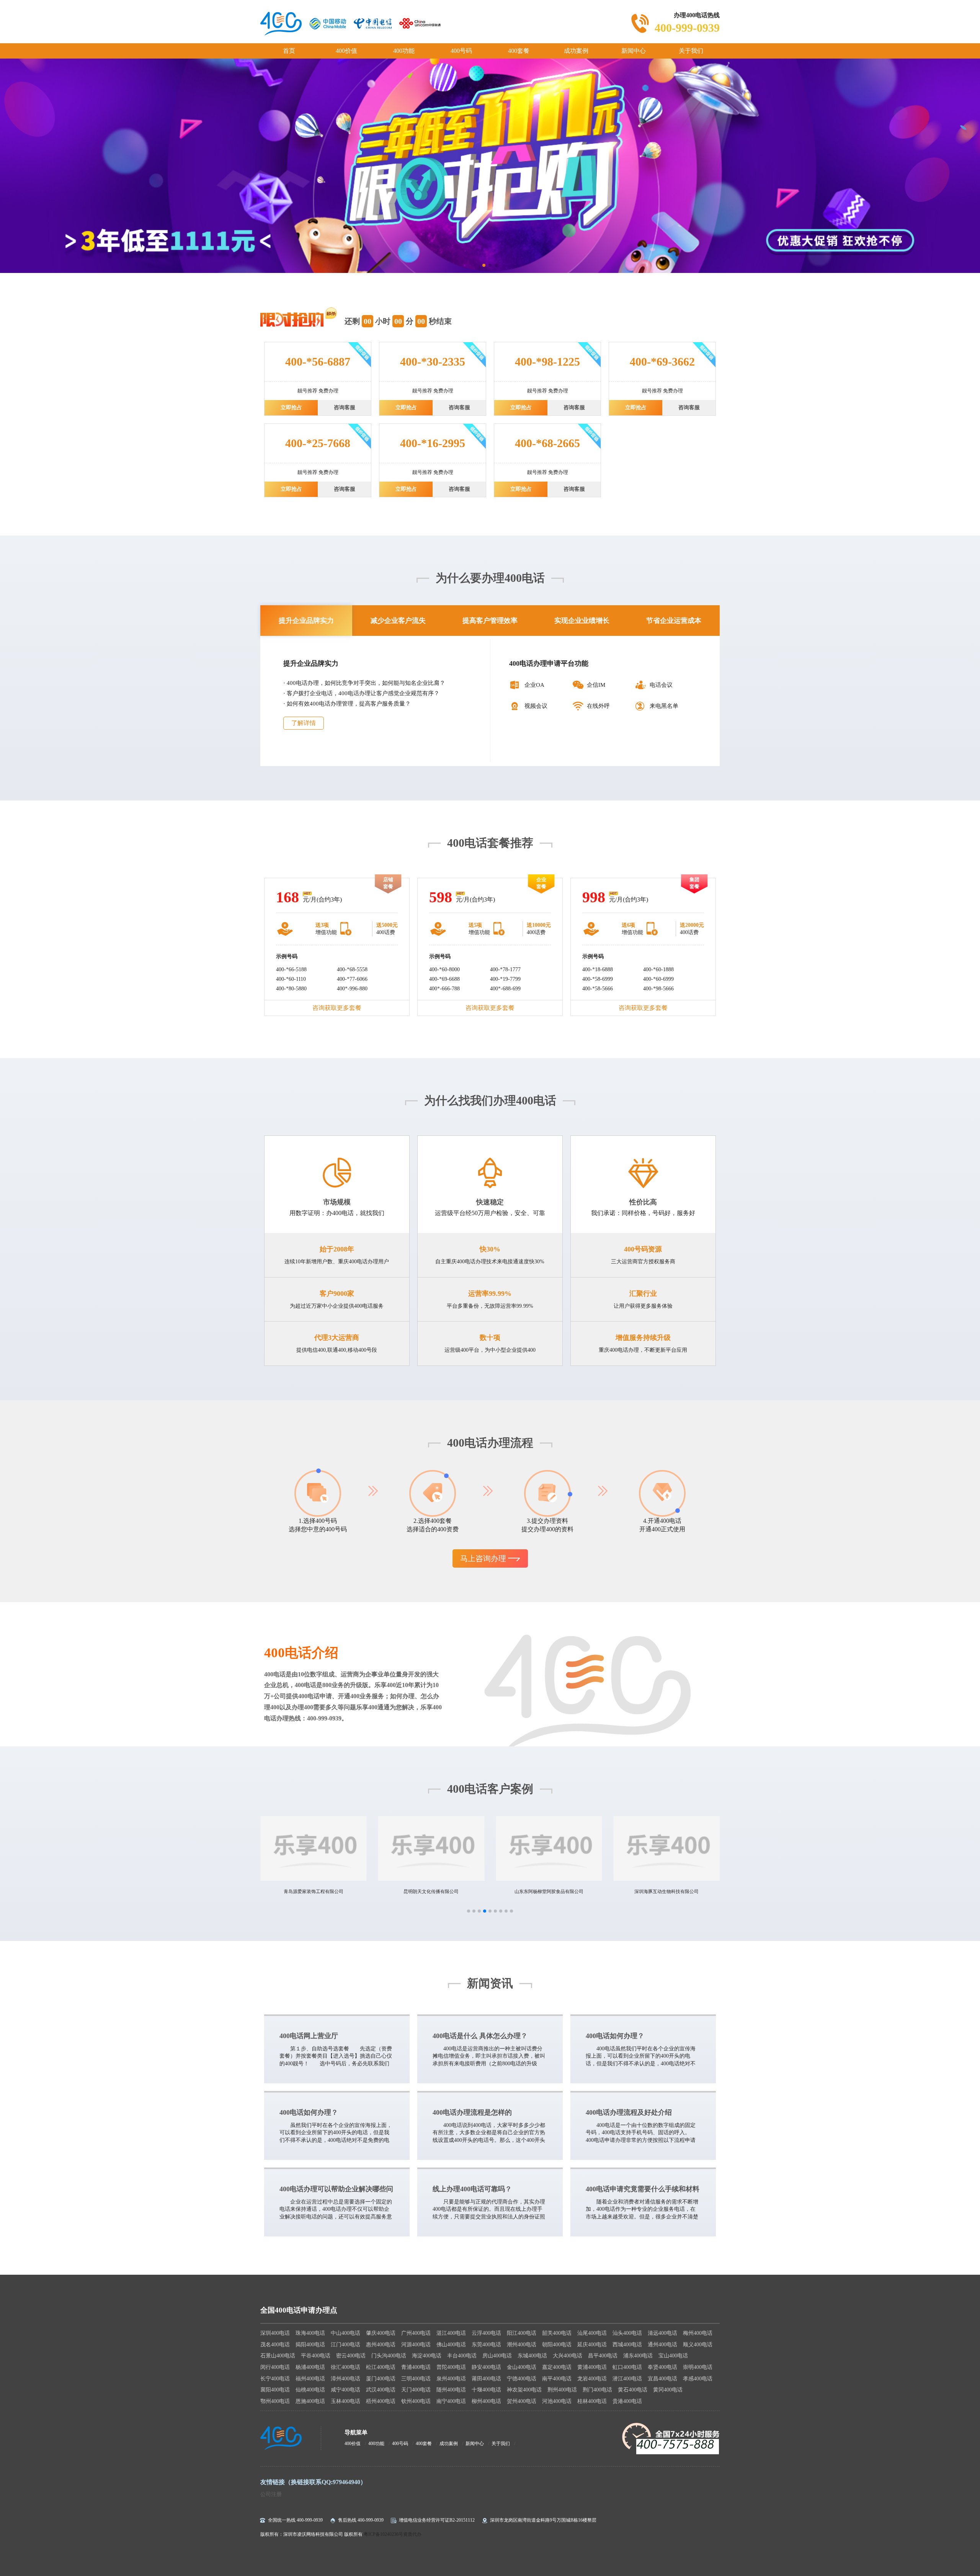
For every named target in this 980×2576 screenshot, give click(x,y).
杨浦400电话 (310, 2367)
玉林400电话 (345, 2401)
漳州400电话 (345, 2379)
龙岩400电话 (592, 2379)
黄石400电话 (633, 2390)
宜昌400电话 (662, 2379)
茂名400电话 (275, 2345)
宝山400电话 (673, 2356)
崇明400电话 (698, 2367)
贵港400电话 (627, 2401)
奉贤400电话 (662, 2367)
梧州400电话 (381, 2401)
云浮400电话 (486, 2333)
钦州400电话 (416, 2401)
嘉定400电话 (557, 2367)
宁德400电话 (522, 2379)
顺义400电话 (698, 2345)
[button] (469, 1911)
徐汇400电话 (345, 2367)
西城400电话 (627, 2345)
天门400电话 (416, 2390)
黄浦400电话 (592, 2367)
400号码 (461, 51)
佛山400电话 (451, 2345)
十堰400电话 (486, 2390)
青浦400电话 (416, 2367)
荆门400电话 (597, 2390)
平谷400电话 (316, 2356)
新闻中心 (634, 51)
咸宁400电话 (345, 2390)
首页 (289, 51)
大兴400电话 (568, 2356)
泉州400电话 (451, 2379)
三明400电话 (416, 2379)
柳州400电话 (486, 2401)
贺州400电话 (522, 2401)
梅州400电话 (698, 2333)
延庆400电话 (592, 2345)
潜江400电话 (627, 2379)
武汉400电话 (381, 2390)
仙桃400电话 (310, 2390)
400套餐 (519, 51)
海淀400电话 (427, 2356)
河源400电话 (416, 2345)
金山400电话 (522, 2367)
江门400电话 (345, 2345)
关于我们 (691, 51)
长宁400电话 (275, 2379)
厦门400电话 (381, 2379)
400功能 (404, 51)
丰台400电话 (462, 2356)
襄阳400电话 (275, 2390)
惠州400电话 (381, 2345)
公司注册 (271, 2494)
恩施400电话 (310, 2401)
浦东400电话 (638, 2356)
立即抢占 (291, 408)
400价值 (346, 51)
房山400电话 (497, 2356)
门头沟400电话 (389, 2356)
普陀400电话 (451, 2367)
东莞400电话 (486, 2345)
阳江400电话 (522, 2333)
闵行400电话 (275, 2367)
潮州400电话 (522, 2345)
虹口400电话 (627, 2367)
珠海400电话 (310, 2333)
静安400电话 (486, 2367)
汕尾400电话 (592, 2333)
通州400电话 (662, 2345)
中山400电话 (345, 2333)
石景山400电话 (278, 2356)
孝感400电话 (698, 2379)
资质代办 (412, 2534)
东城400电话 (532, 2356)
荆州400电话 (562, 2390)
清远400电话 (662, 2333)
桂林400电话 (592, 2401)
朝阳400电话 (557, 2345)
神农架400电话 (524, 2390)
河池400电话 (557, 2401)
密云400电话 (351, 2356)
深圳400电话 (275, 2333)
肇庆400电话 (381, 2333)
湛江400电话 (451, 2333)
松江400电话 (381, 2367)
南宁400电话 (451, 2401)
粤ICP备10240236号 (383, 2534)
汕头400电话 (627, 2333)
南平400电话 (557, 2379)
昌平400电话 (603, 2356)
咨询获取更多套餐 (337, 1008)
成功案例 (576, 51)
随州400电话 (451, 2390)
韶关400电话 (557, 2333)
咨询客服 (345, 408)
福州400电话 (310, 2379)
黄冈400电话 (668, 2390)
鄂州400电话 (275, 2401)
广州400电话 (416, 2333)
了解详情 (304, 723)
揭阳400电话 (310, 2345)
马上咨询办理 (484, 1558)
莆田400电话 (486, 2379)
